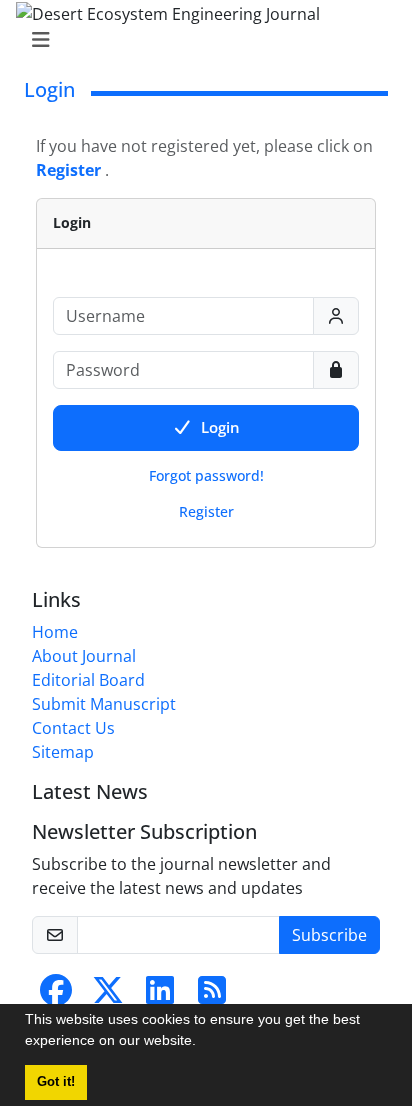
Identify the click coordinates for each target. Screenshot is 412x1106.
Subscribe (329, 935)
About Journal (84, 656)
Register (206, 511)
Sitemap (63, 752)
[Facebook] (56, 996)
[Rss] (212, 996)
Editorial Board (88, 680)
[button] (203, 1043)
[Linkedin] (160, 996)
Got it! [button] (56, 1082)
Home (55, 632)
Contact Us (73, 728)
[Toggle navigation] (200, 40)
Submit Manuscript (104, 704)
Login (220, 427)
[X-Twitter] (108, 996)
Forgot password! (206, 475)
